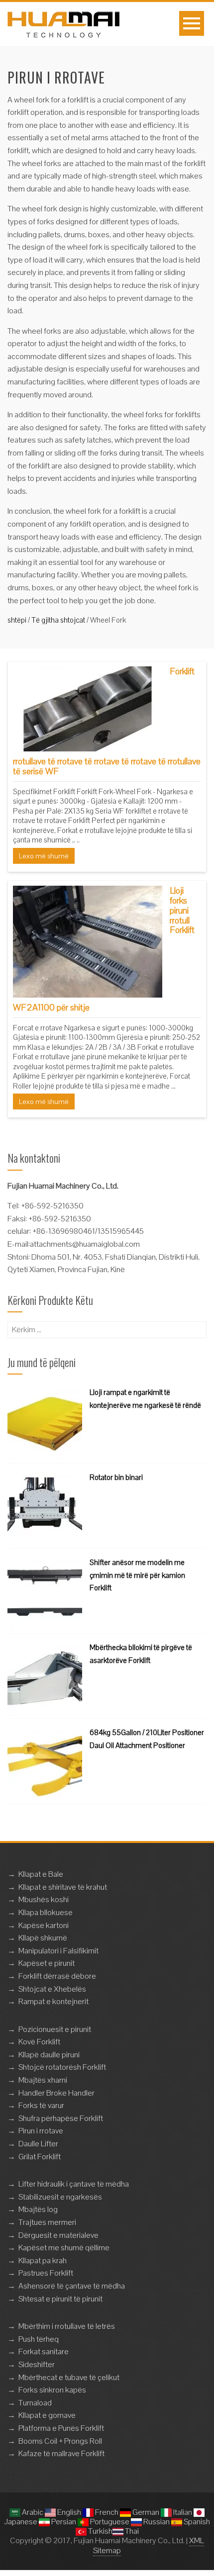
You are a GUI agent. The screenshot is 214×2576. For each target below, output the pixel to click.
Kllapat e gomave (47, 2415)
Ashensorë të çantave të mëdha (72, 2286)
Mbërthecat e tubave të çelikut (69, 2377)
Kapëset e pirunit (47, 1963)
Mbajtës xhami (43, 2080)
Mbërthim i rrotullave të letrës (67, 2326)
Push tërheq (39, 2339)
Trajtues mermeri (47, 2222)
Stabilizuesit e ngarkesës (60, 2197)
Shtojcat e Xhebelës (52, 1989)
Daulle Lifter (38, 2144)
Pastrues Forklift (46, 2273)
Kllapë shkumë (43, 1938)
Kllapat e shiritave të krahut (63, 1887)
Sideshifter (37, 2364)
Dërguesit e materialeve (58, 2235)
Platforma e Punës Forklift (61, 2428)
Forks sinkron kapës (52, 2390)
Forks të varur (41, 2105)
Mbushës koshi (44, 1899)
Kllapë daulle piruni (49, 2055)
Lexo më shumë (44, 856)
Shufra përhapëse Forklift (61, 2118)
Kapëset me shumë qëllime (64, 2248)
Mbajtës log (38, 2209)
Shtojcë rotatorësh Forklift (62, 2067)
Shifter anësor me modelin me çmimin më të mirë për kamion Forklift (137, 1575)
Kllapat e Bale (41, 1874)
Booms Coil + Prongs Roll (60, 2441)
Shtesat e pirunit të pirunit (60, 2299)
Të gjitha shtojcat (58, 620)
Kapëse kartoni (44, 1925)
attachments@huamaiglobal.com (85, 1244)
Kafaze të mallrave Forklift (61, 2453)
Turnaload (35, 2403)
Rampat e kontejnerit (53, 2001)
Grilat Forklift (40, 2157)
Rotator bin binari (116, 1477)
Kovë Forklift (39, 2042)
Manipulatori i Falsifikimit (58, 1951)
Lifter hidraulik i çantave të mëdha (74, 2184)
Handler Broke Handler (56, 2093)
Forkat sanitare (44, 2351)
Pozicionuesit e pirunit (55, 2029)
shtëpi (17, 620)
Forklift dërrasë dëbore (57, 1976)
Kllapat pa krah (43, 2260)
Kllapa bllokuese (46, 1912)
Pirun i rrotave (41, 2131)
